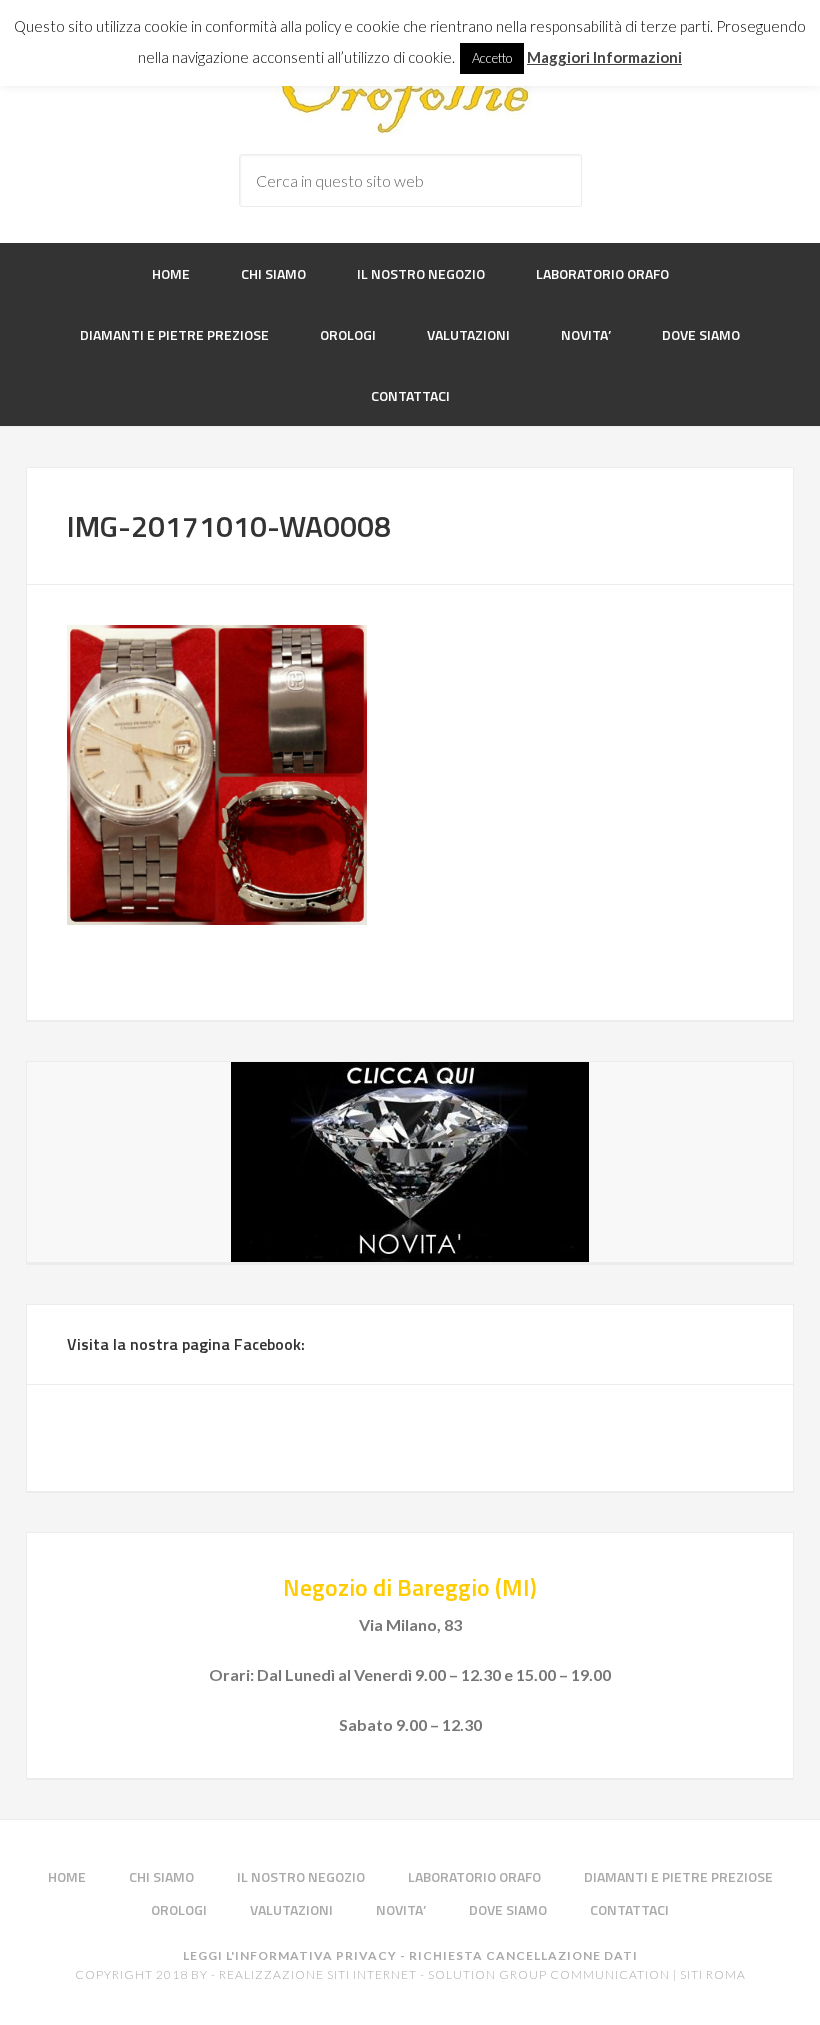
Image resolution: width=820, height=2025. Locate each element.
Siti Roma (713, 1974)
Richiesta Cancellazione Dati (523, 1955)
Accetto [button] (492, 58)
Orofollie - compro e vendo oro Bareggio (410, 94)
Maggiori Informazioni (604, 57)
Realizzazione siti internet (318, 1974)
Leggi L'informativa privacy (290, 1955)
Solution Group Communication (549, 1974)
